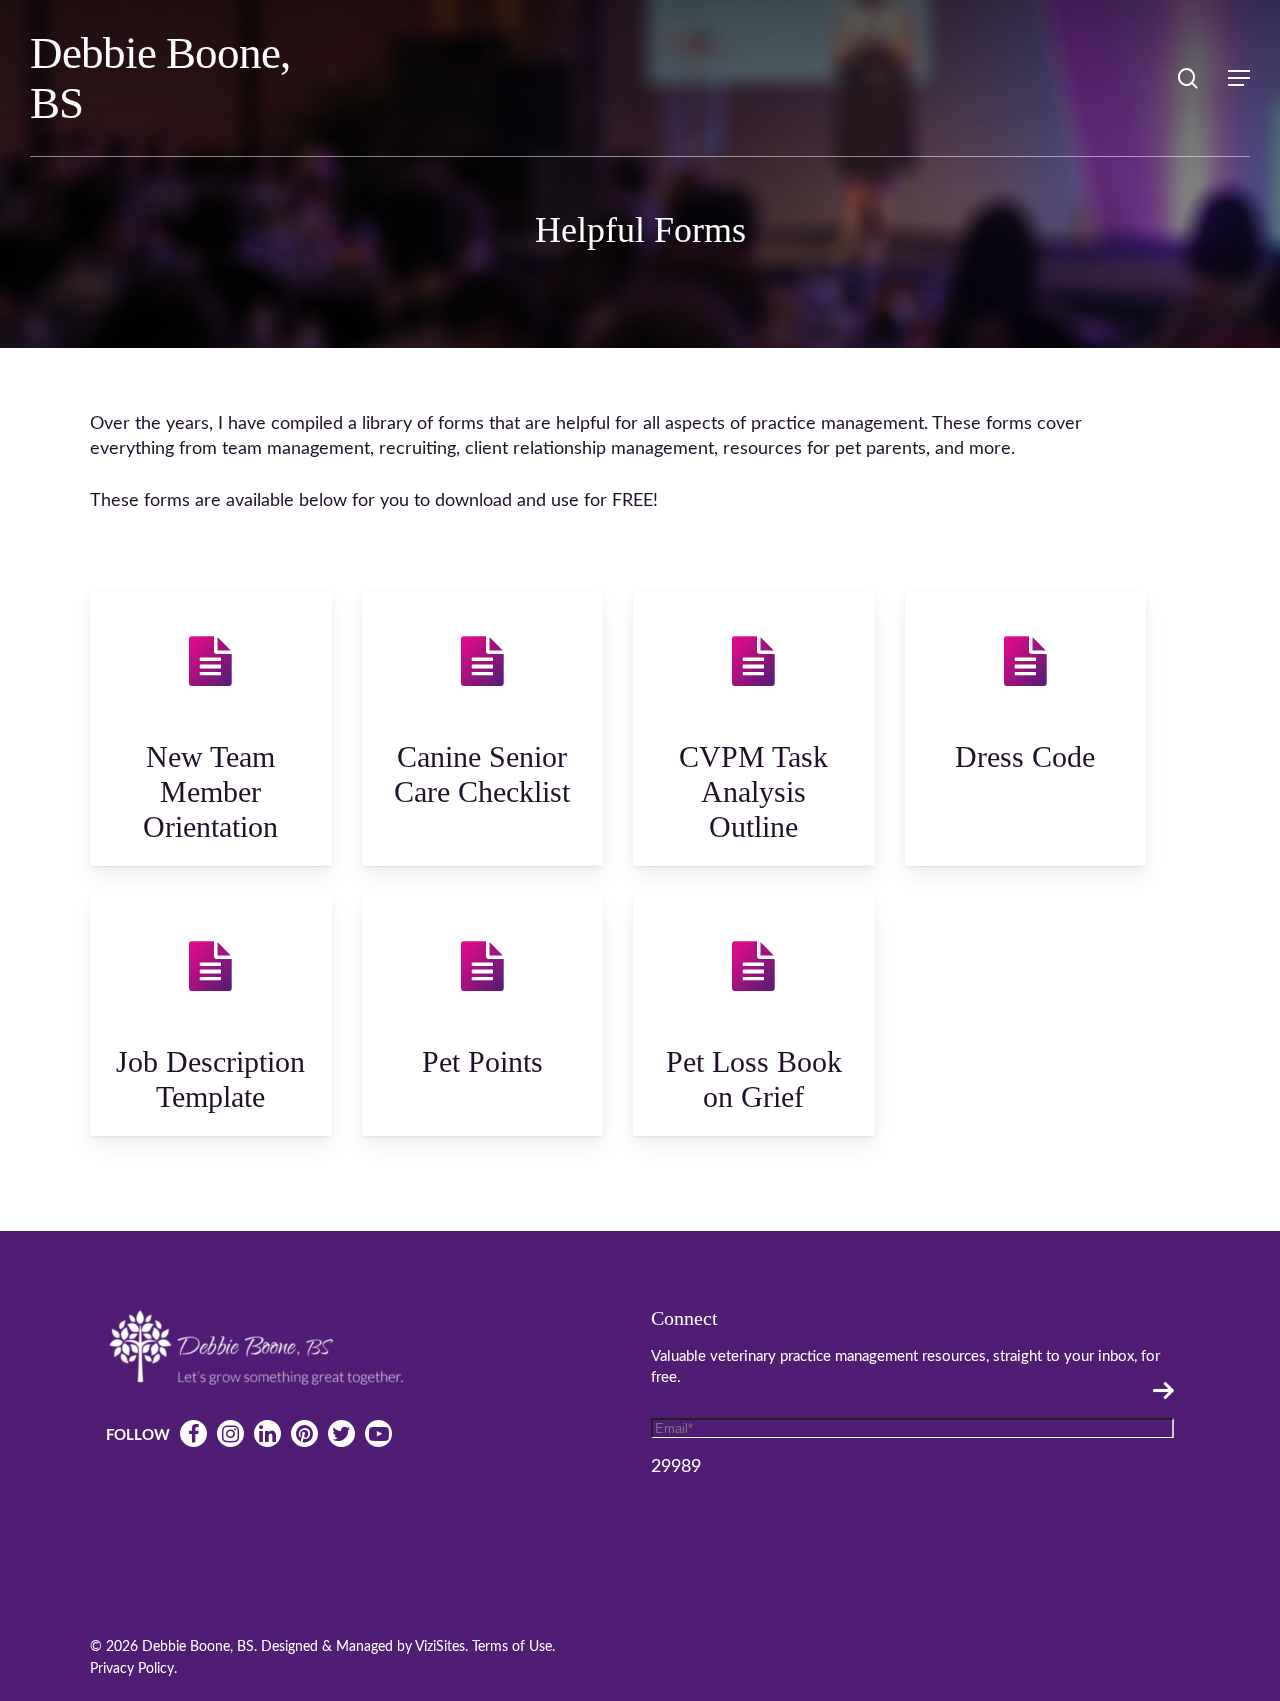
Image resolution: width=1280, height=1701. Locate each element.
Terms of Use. (513, 1647)
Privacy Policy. (133, 1669)
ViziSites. (441, 1647)
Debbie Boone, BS (160, 78)
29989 (676, 1467)
